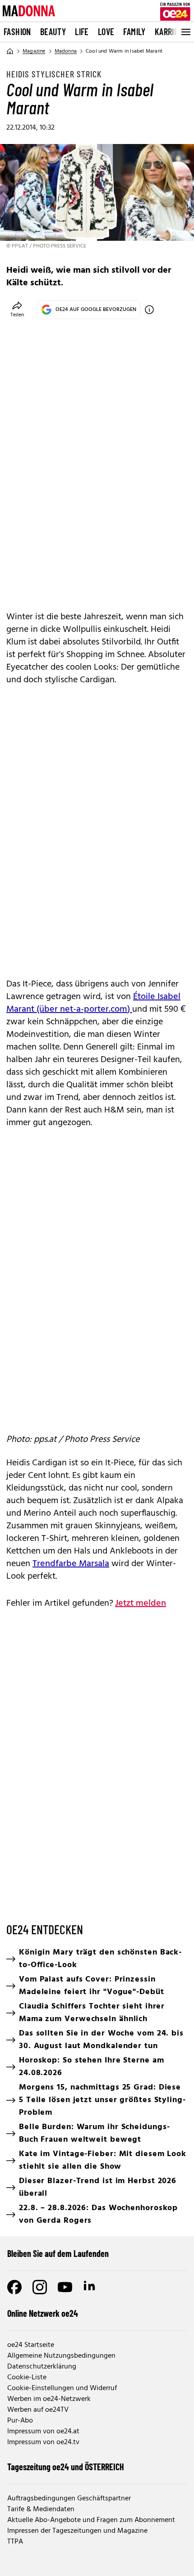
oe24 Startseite (31, 2345)
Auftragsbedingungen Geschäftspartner (69, 2499)
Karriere (171, 32)
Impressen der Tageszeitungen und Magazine (77, 2531)
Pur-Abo (20, 2421)
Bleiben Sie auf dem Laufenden (58, 2253)
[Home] (10, 51)
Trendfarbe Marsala (71, 1564)
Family (134, 32)
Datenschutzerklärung (42, 2367)
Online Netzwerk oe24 (43, 2313)
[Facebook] (14, 2287)
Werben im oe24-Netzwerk (49, 2399)
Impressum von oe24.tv (43, 2442)
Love (106, 32)
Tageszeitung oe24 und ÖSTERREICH (66, 2467)
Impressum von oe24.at (43, 2432)
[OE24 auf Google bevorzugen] (149, 310)
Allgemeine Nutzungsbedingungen (61, 2356)
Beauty (53, 32)
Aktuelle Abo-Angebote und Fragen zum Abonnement (91, 2520)
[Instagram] (40, 2287)
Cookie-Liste (27, 2378)
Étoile (145, 997)
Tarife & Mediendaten (41, 2509)
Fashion (17, 32)
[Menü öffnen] (185, 32)
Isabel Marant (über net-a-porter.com (93, 1003)
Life (82, 32)
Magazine (34, 51)
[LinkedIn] (90, 2287)
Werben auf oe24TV (38, 2410)
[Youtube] (65, 2287)
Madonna (66, 51)
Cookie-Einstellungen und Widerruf (62, 2388)
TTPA (15, 2542)
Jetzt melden (141, 1603)
